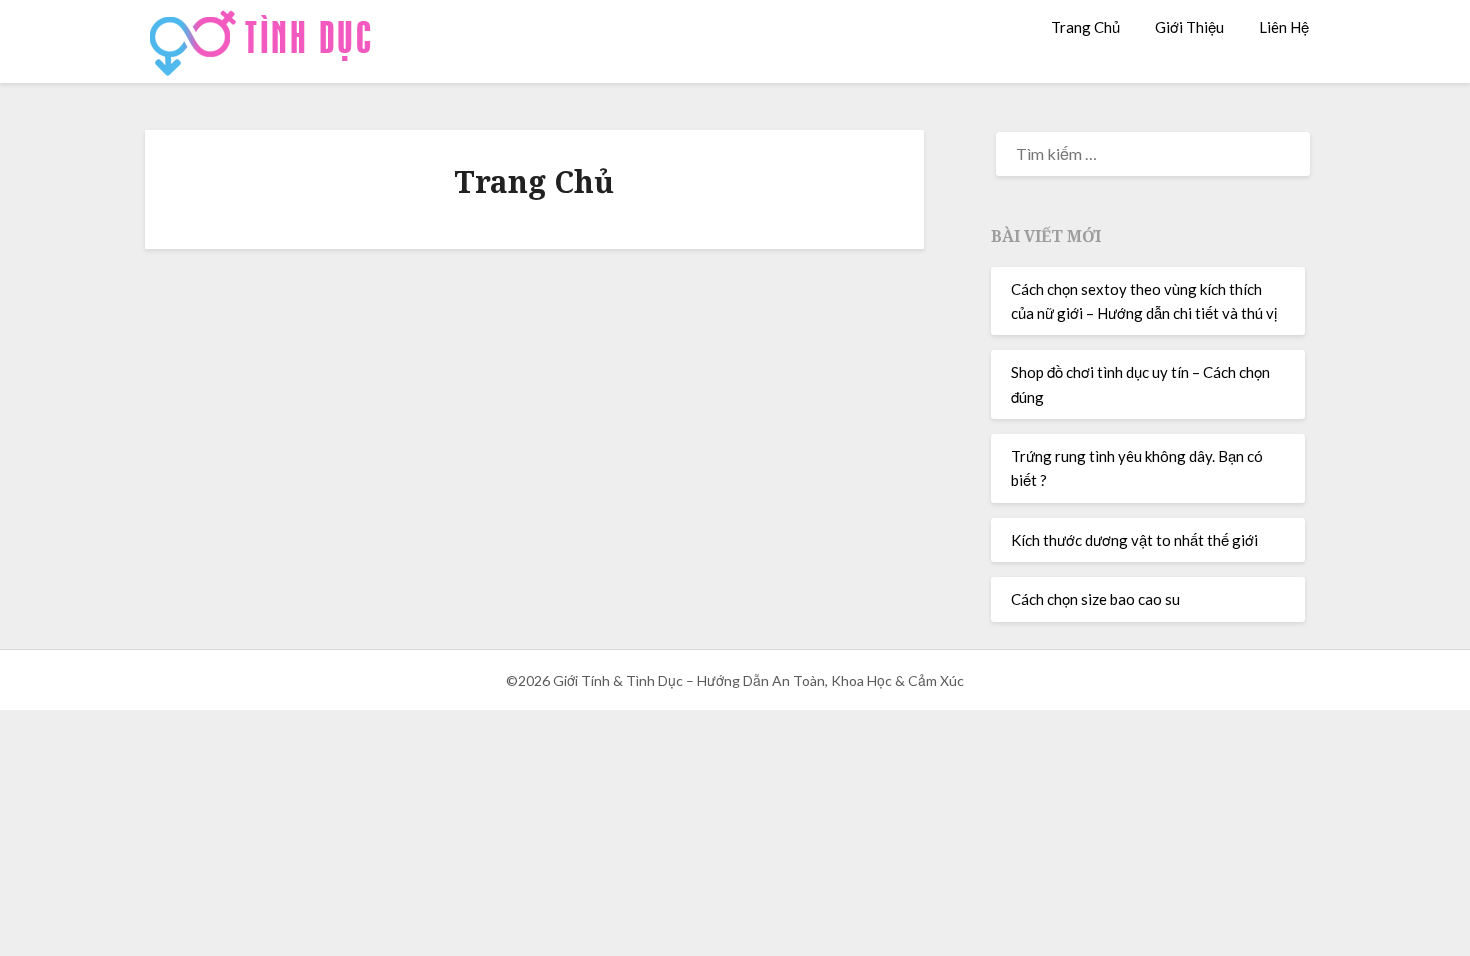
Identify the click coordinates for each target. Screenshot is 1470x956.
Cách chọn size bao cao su (1095, 599)
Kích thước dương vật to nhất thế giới (1134, 540)
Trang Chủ (1085, 27)
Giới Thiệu (1189, 27)
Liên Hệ (1284, 27)
